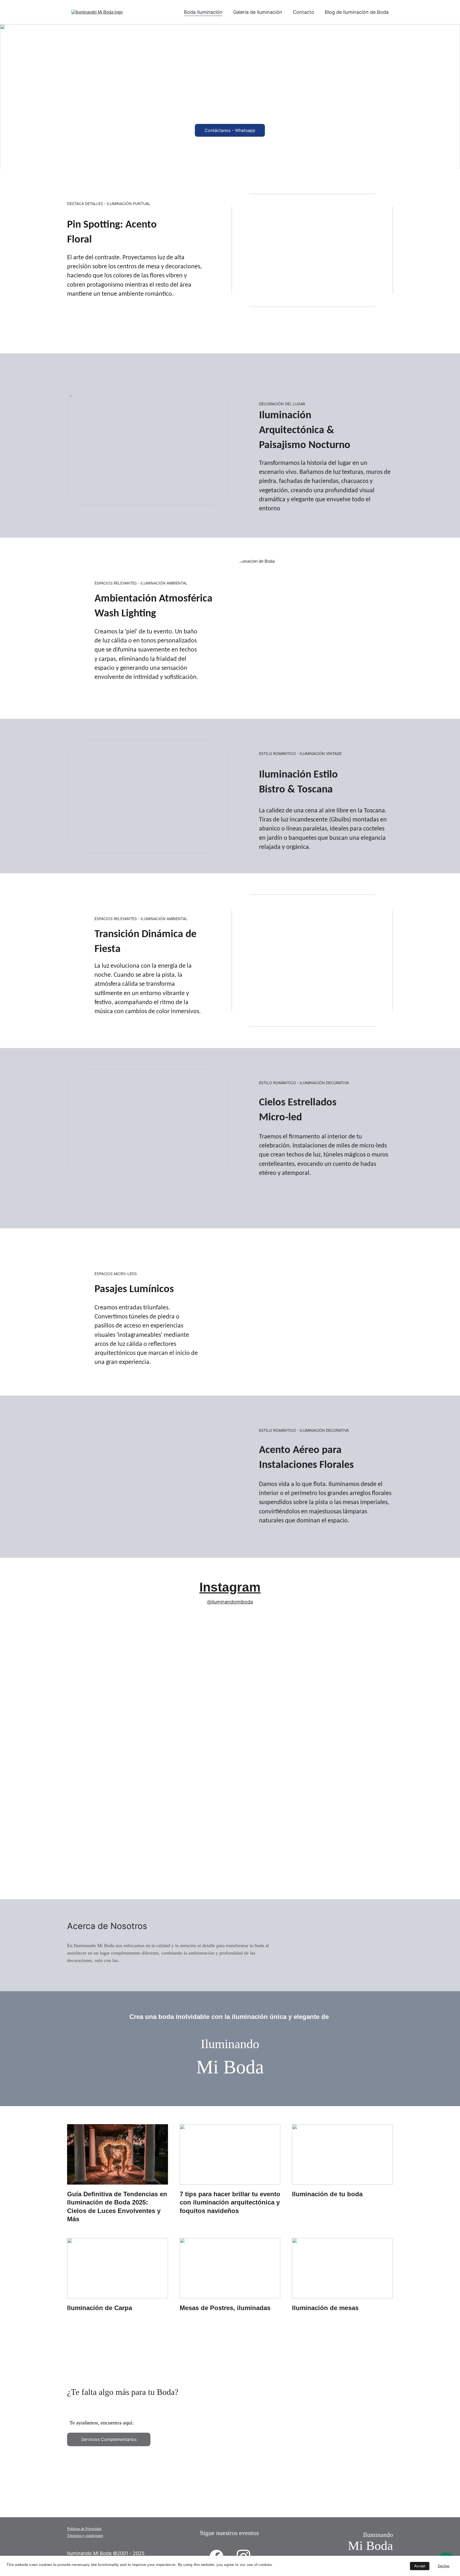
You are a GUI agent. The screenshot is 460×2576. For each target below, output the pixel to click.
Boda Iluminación (203, 12)
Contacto (303, 12)
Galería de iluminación (258, 12)
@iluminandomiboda (230, 1602)
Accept (420, 2566)
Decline (444, 2566)
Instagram (230, 1587)
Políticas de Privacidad (84, 2529)
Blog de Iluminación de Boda (357, 12)
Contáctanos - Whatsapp (230, 130)
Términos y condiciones (85, 2536)
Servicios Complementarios (109, 2439)
